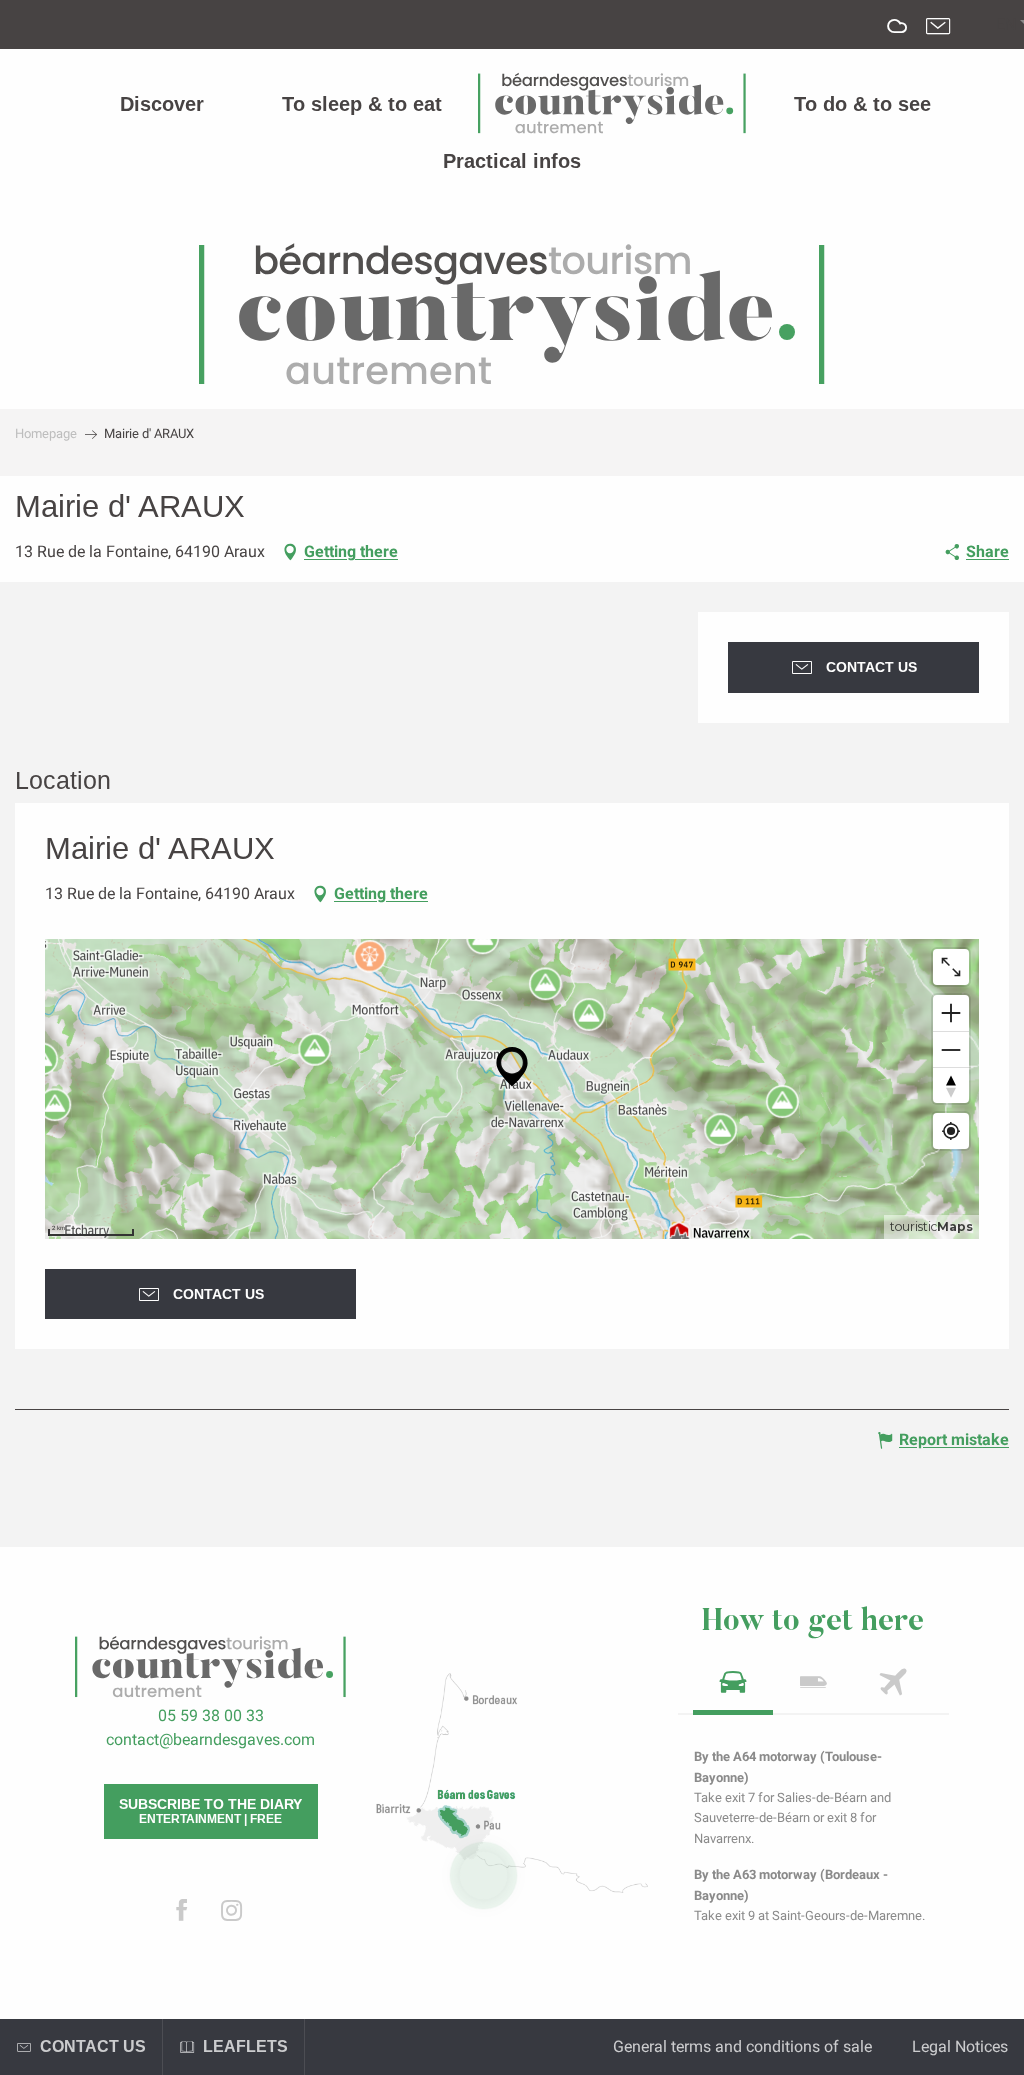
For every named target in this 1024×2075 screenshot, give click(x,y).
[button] (1006, 25)
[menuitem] (162, 104)
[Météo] (897, 40)
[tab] (733, 1688)
